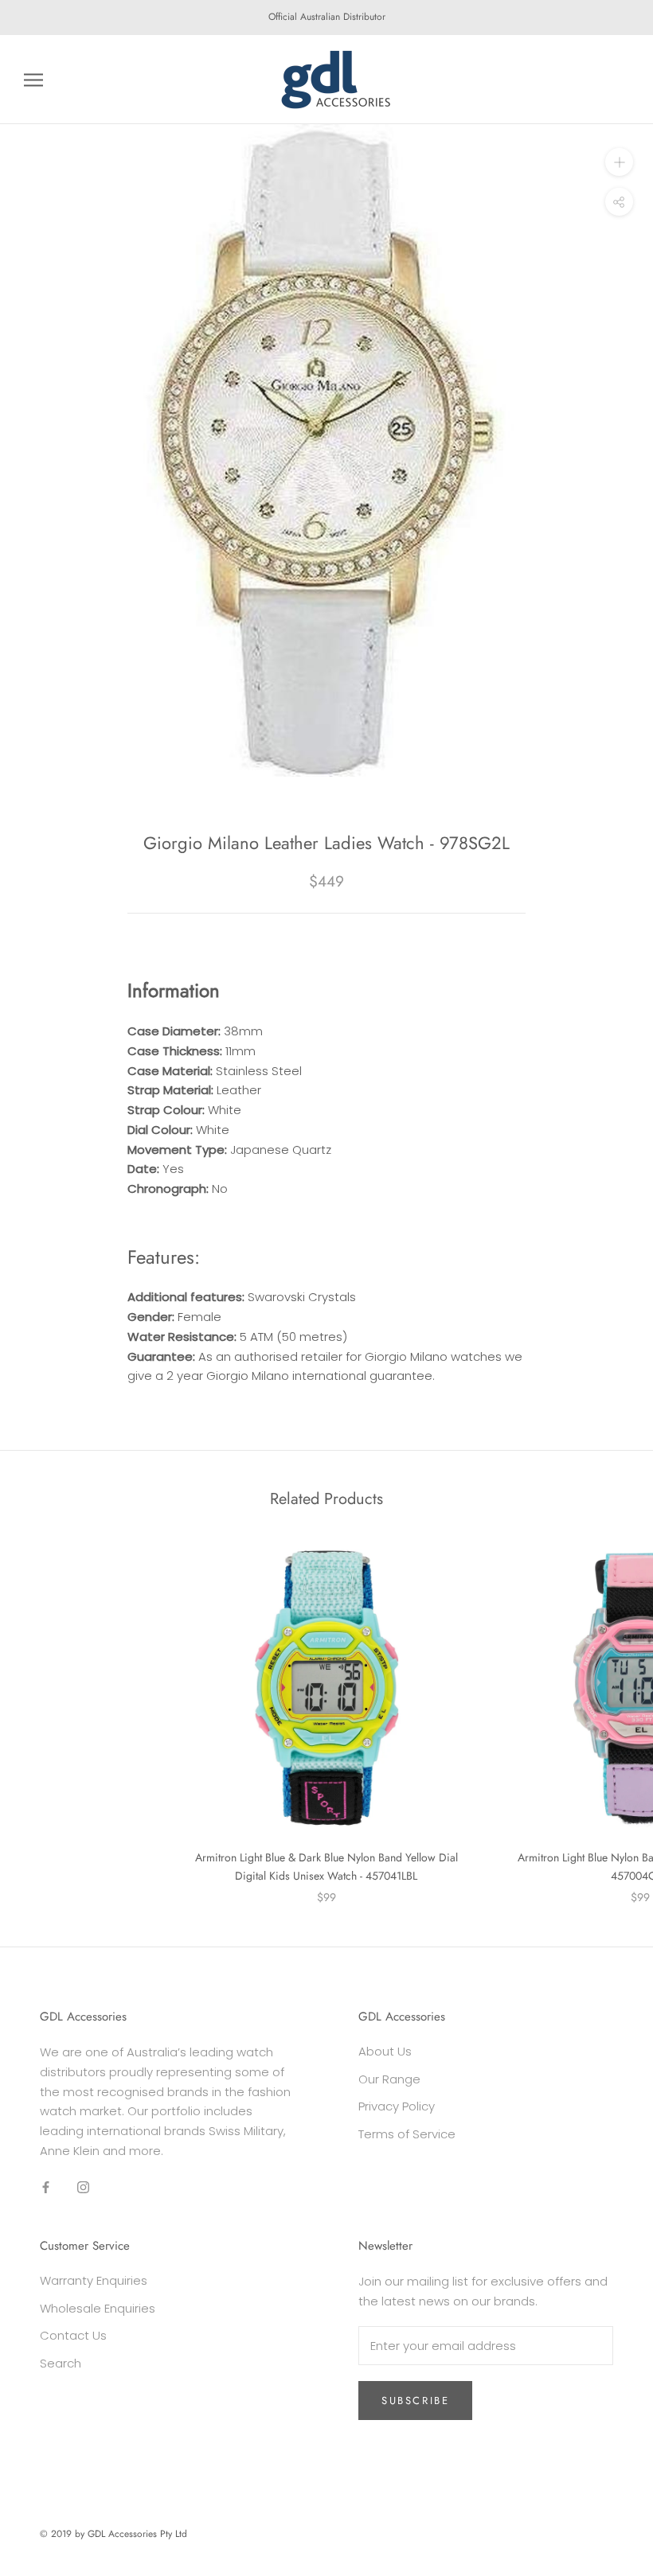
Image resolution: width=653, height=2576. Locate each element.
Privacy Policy (397, 2106)
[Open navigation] (33, 79)
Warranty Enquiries (94, 2280)
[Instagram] (83, 2187)
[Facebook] (46, 2187)
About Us (385, 2051)
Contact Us (73, 2335)
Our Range (389, 2079)
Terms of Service (407, 2134)
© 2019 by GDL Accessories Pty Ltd (113, 2534)
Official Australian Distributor (327, 17)
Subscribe (415, 2401)
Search (61, 2363)
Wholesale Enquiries (98, 2308)
